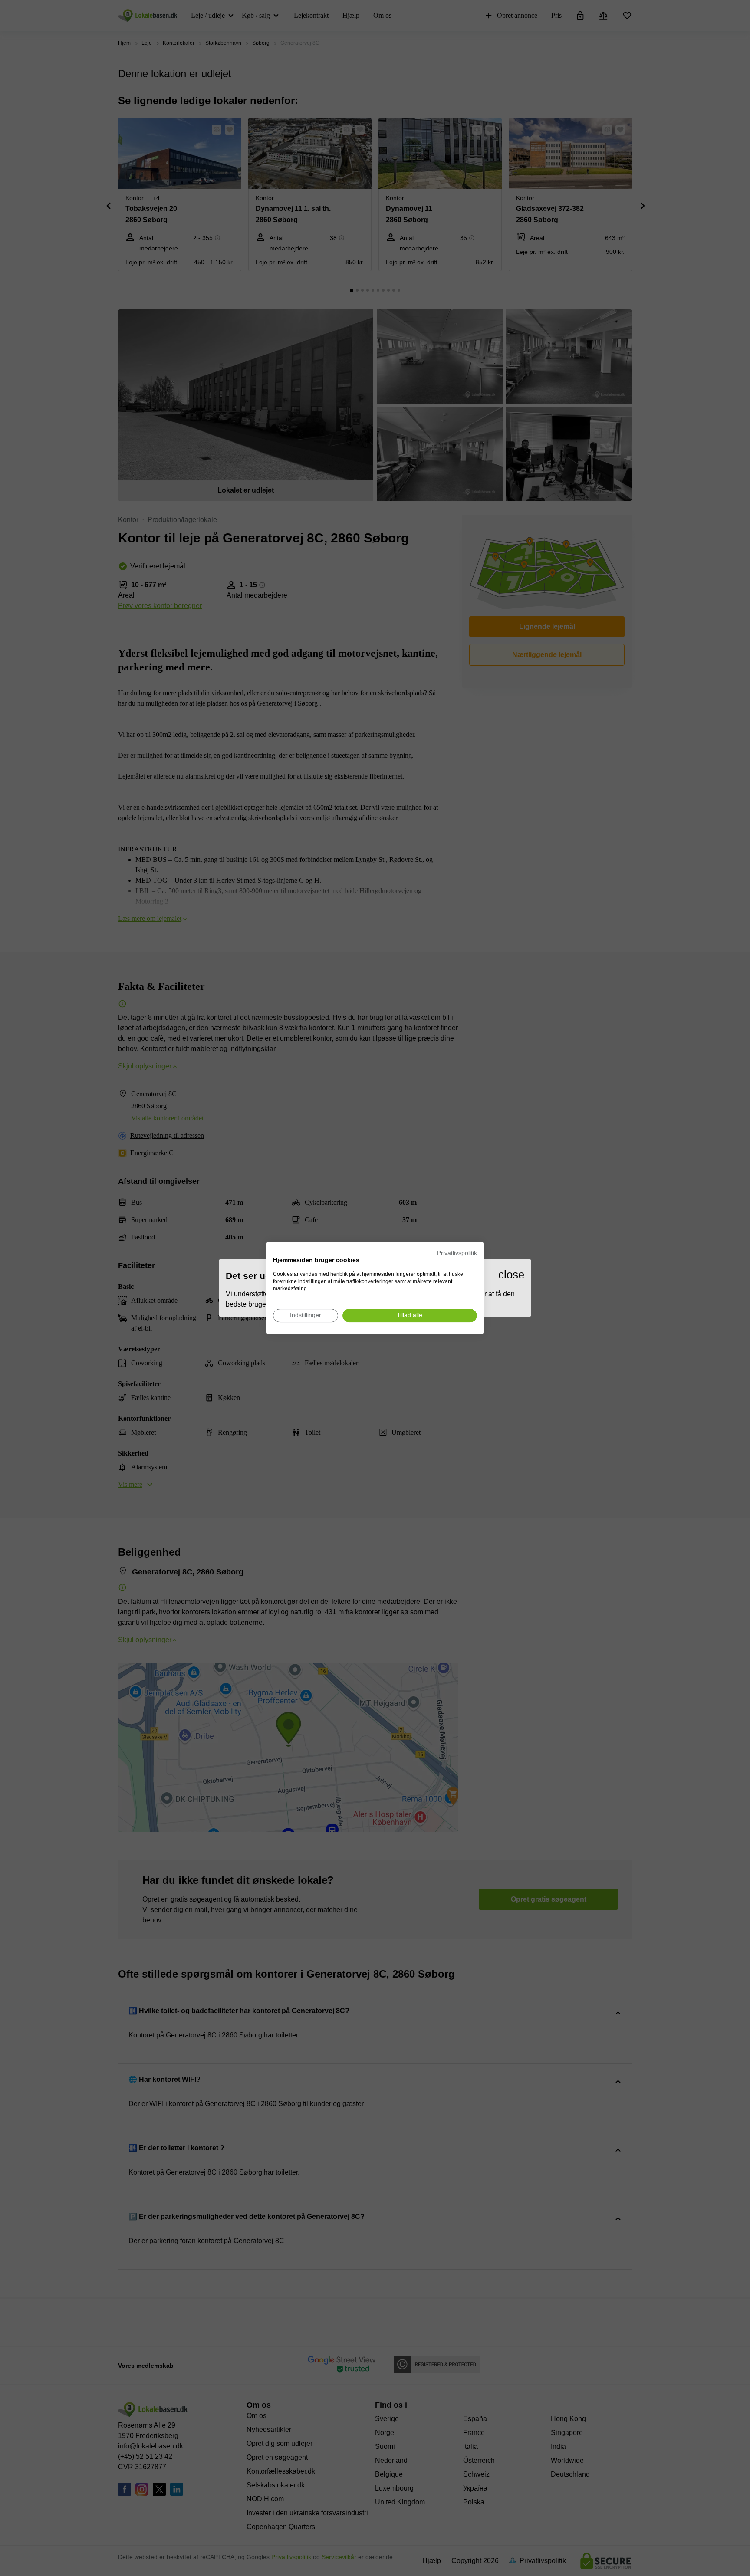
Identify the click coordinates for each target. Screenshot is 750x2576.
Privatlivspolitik (457, 1253)
